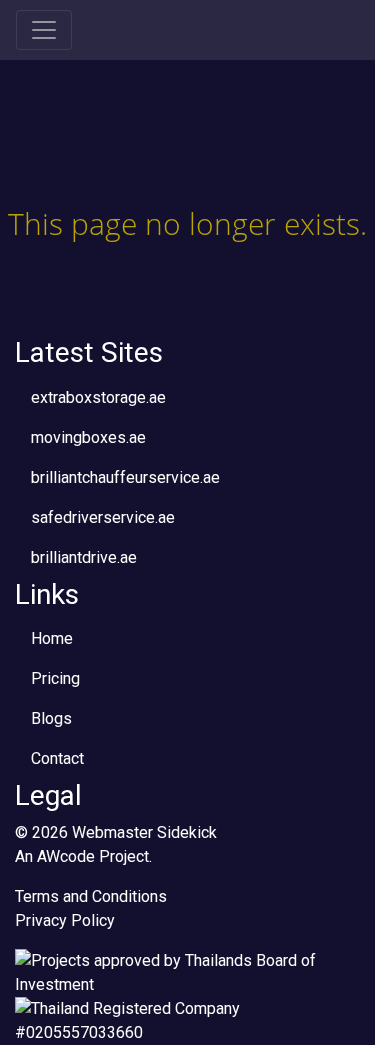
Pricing (55, 678)
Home (52, 638)
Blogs (51, 718)
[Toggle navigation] (44, 30)
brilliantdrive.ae (84, 557)
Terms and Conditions (91, 896)
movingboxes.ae (88, 437)
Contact (57, 758)
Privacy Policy (65, 920)
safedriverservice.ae (103, 517)
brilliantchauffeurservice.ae (125, 477)
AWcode (66, 856)
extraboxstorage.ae (98, 397)
